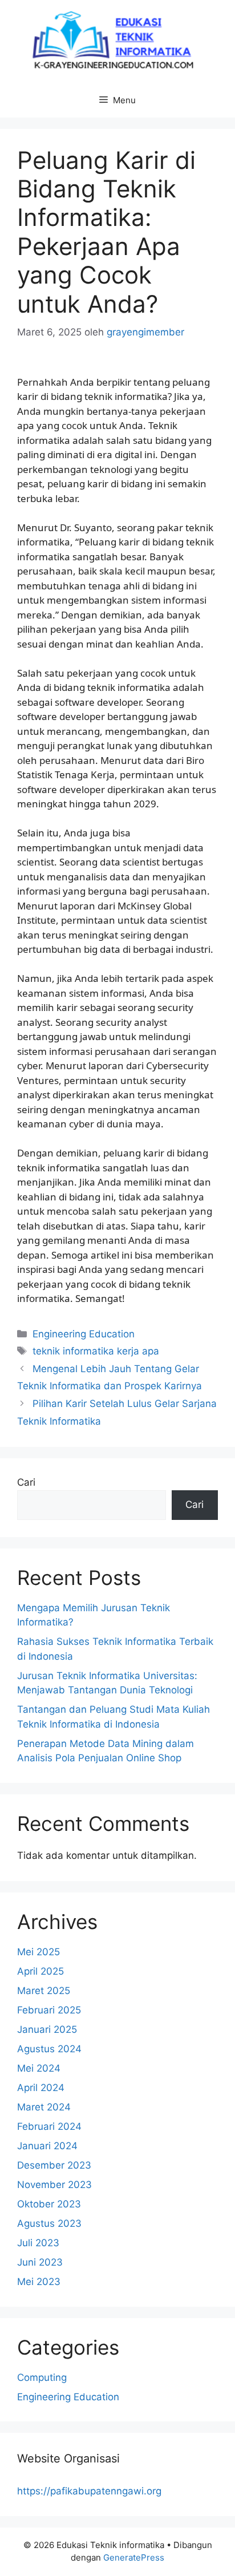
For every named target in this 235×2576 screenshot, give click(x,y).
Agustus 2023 (49, 2223)
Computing (42, 2377)
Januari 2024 (47, 2146)
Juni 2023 (40, 2262)
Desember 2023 (54, 2165)
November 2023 (54, 2185)
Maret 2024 (44, 2107)
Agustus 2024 (49, 2049)
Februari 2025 (49, 2010)
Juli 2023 (38, 2243)
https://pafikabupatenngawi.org (89, 2491)
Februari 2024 (49, 2126)
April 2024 (41, 2088)
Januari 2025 (47, 2029)
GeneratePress (134, 2557)
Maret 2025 (44, 1991)
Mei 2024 (39, 2068)
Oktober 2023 (49, 2204)
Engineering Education (84, 1334)
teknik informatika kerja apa (96, 1351)
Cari (26, 1482)
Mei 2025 (39, 1952)
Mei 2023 (39, 2282)
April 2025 (40, 1971)
